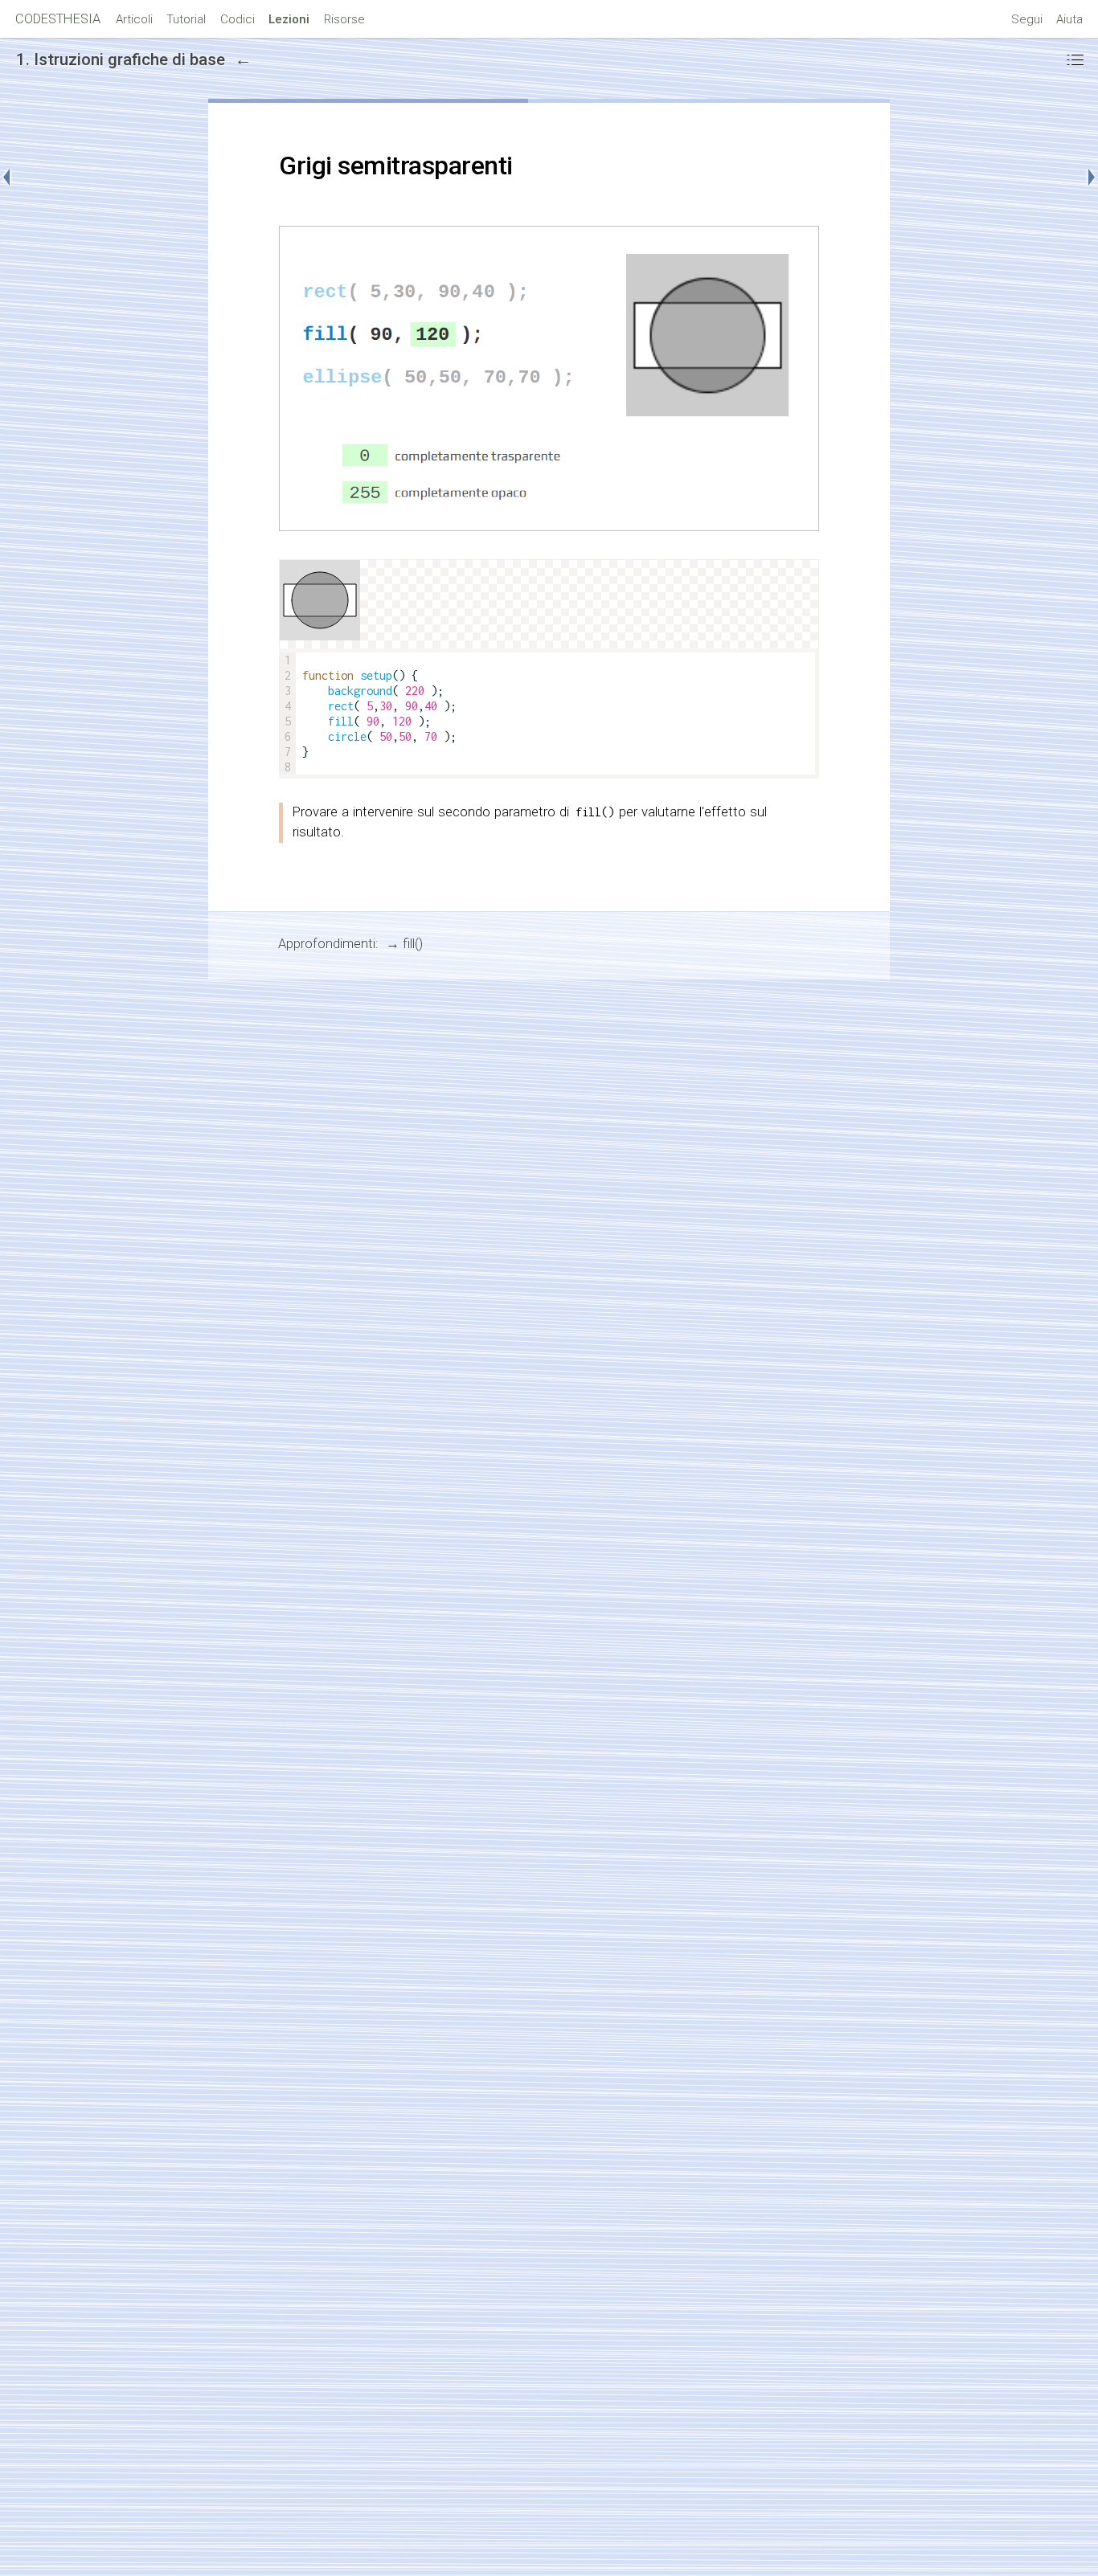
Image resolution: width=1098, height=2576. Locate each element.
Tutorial (186, 19)
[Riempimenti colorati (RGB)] (1084, 178)
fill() (413, 944)
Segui (1027, 19)
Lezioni (289, 19)
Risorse (344, 19)
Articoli (134, 19)
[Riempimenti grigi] (14, 178)
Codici (238, 19)
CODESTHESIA (58, 19)
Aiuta (1069, 19)
